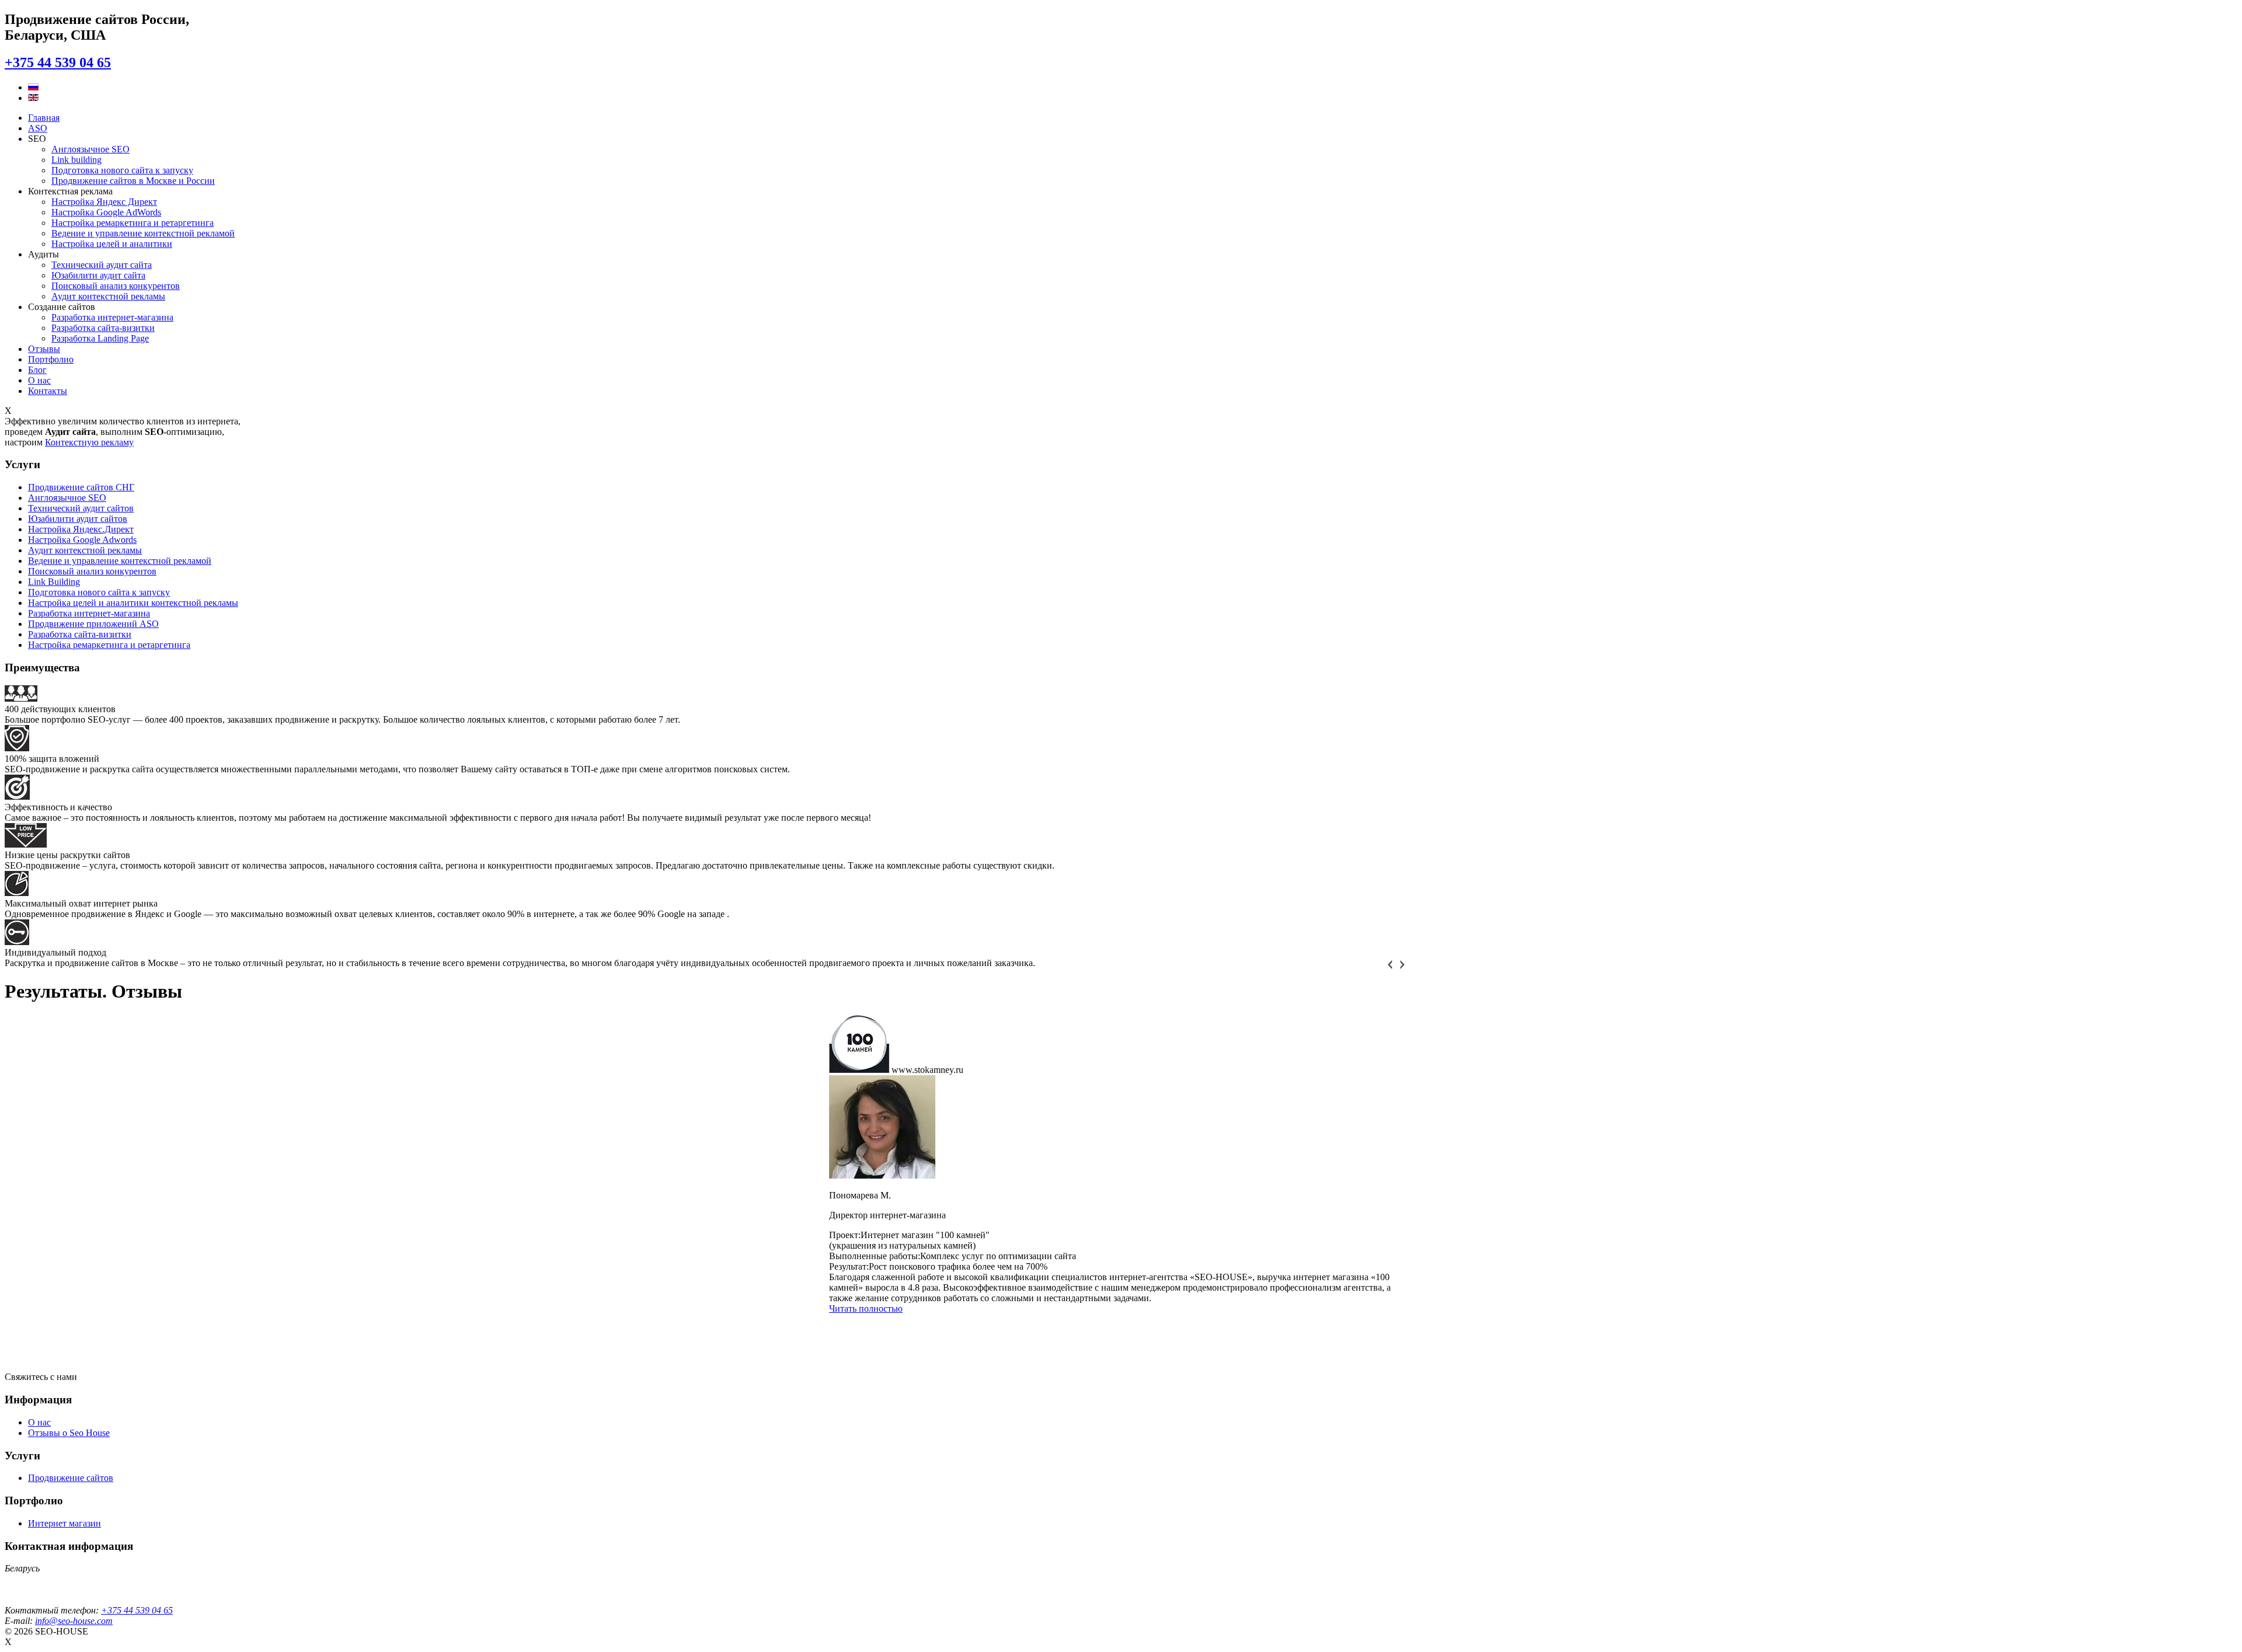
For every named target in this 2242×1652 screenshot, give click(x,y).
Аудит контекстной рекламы (108, 296)
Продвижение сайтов (71, 1478)
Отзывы (44, 349)
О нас (39, 380)
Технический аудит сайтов (81, 508)
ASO (38, 128)
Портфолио (51, 359)
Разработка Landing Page (100, 338)
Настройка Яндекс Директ (104, 202)
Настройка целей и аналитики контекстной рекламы (133, 603)
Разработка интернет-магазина (112, 317)
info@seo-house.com (74, 1621)
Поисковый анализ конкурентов (116, 286)
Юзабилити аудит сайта (98, 275)
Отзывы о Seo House (69, 1433)
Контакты (48, 391)
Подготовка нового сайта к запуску (122, 170)
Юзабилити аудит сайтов (78, 519)
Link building (76, 160)
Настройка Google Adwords (82, 540)
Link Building (54, 582)
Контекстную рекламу (89, 442)
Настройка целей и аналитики (112, 244)
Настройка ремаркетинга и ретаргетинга (133, 223)
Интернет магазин (65, 1523)
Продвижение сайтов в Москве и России (133, 181)
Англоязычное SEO (90, 149)
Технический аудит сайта (102, 265)
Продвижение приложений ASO (93, 624)
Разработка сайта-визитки (103, 328)
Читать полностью (866, 1308)
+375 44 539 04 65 (58, 62)
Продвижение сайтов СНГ (81, 487)
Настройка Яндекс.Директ (81, 529)
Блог (37, 370)
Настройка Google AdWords (106, 212)
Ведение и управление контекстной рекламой (143, 233)
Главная (44, 118)
